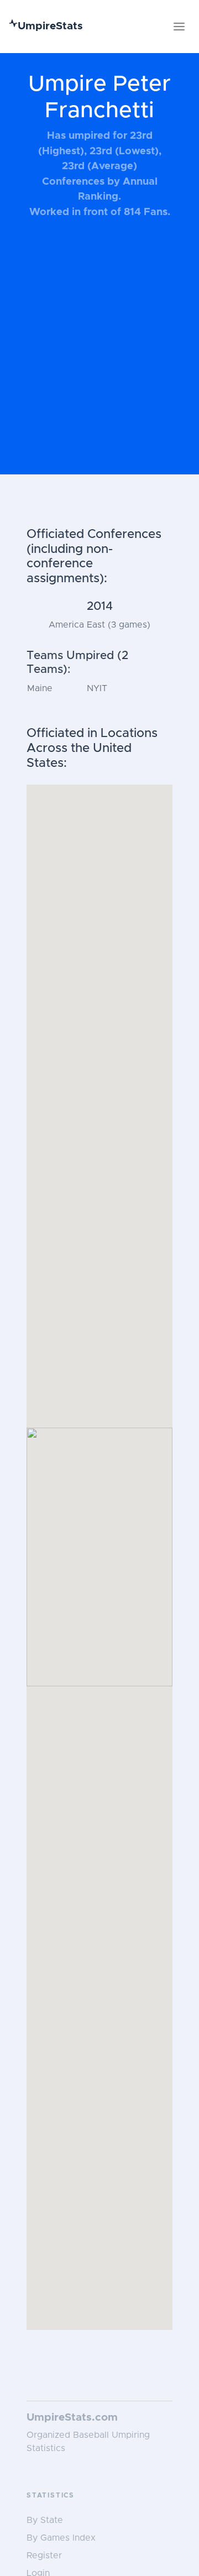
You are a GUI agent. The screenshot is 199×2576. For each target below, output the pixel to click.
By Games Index (61, 2538)
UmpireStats (50, 26)
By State (45, 2520)
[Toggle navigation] (179, 27)
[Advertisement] (99, 352)
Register (44, 2556)
